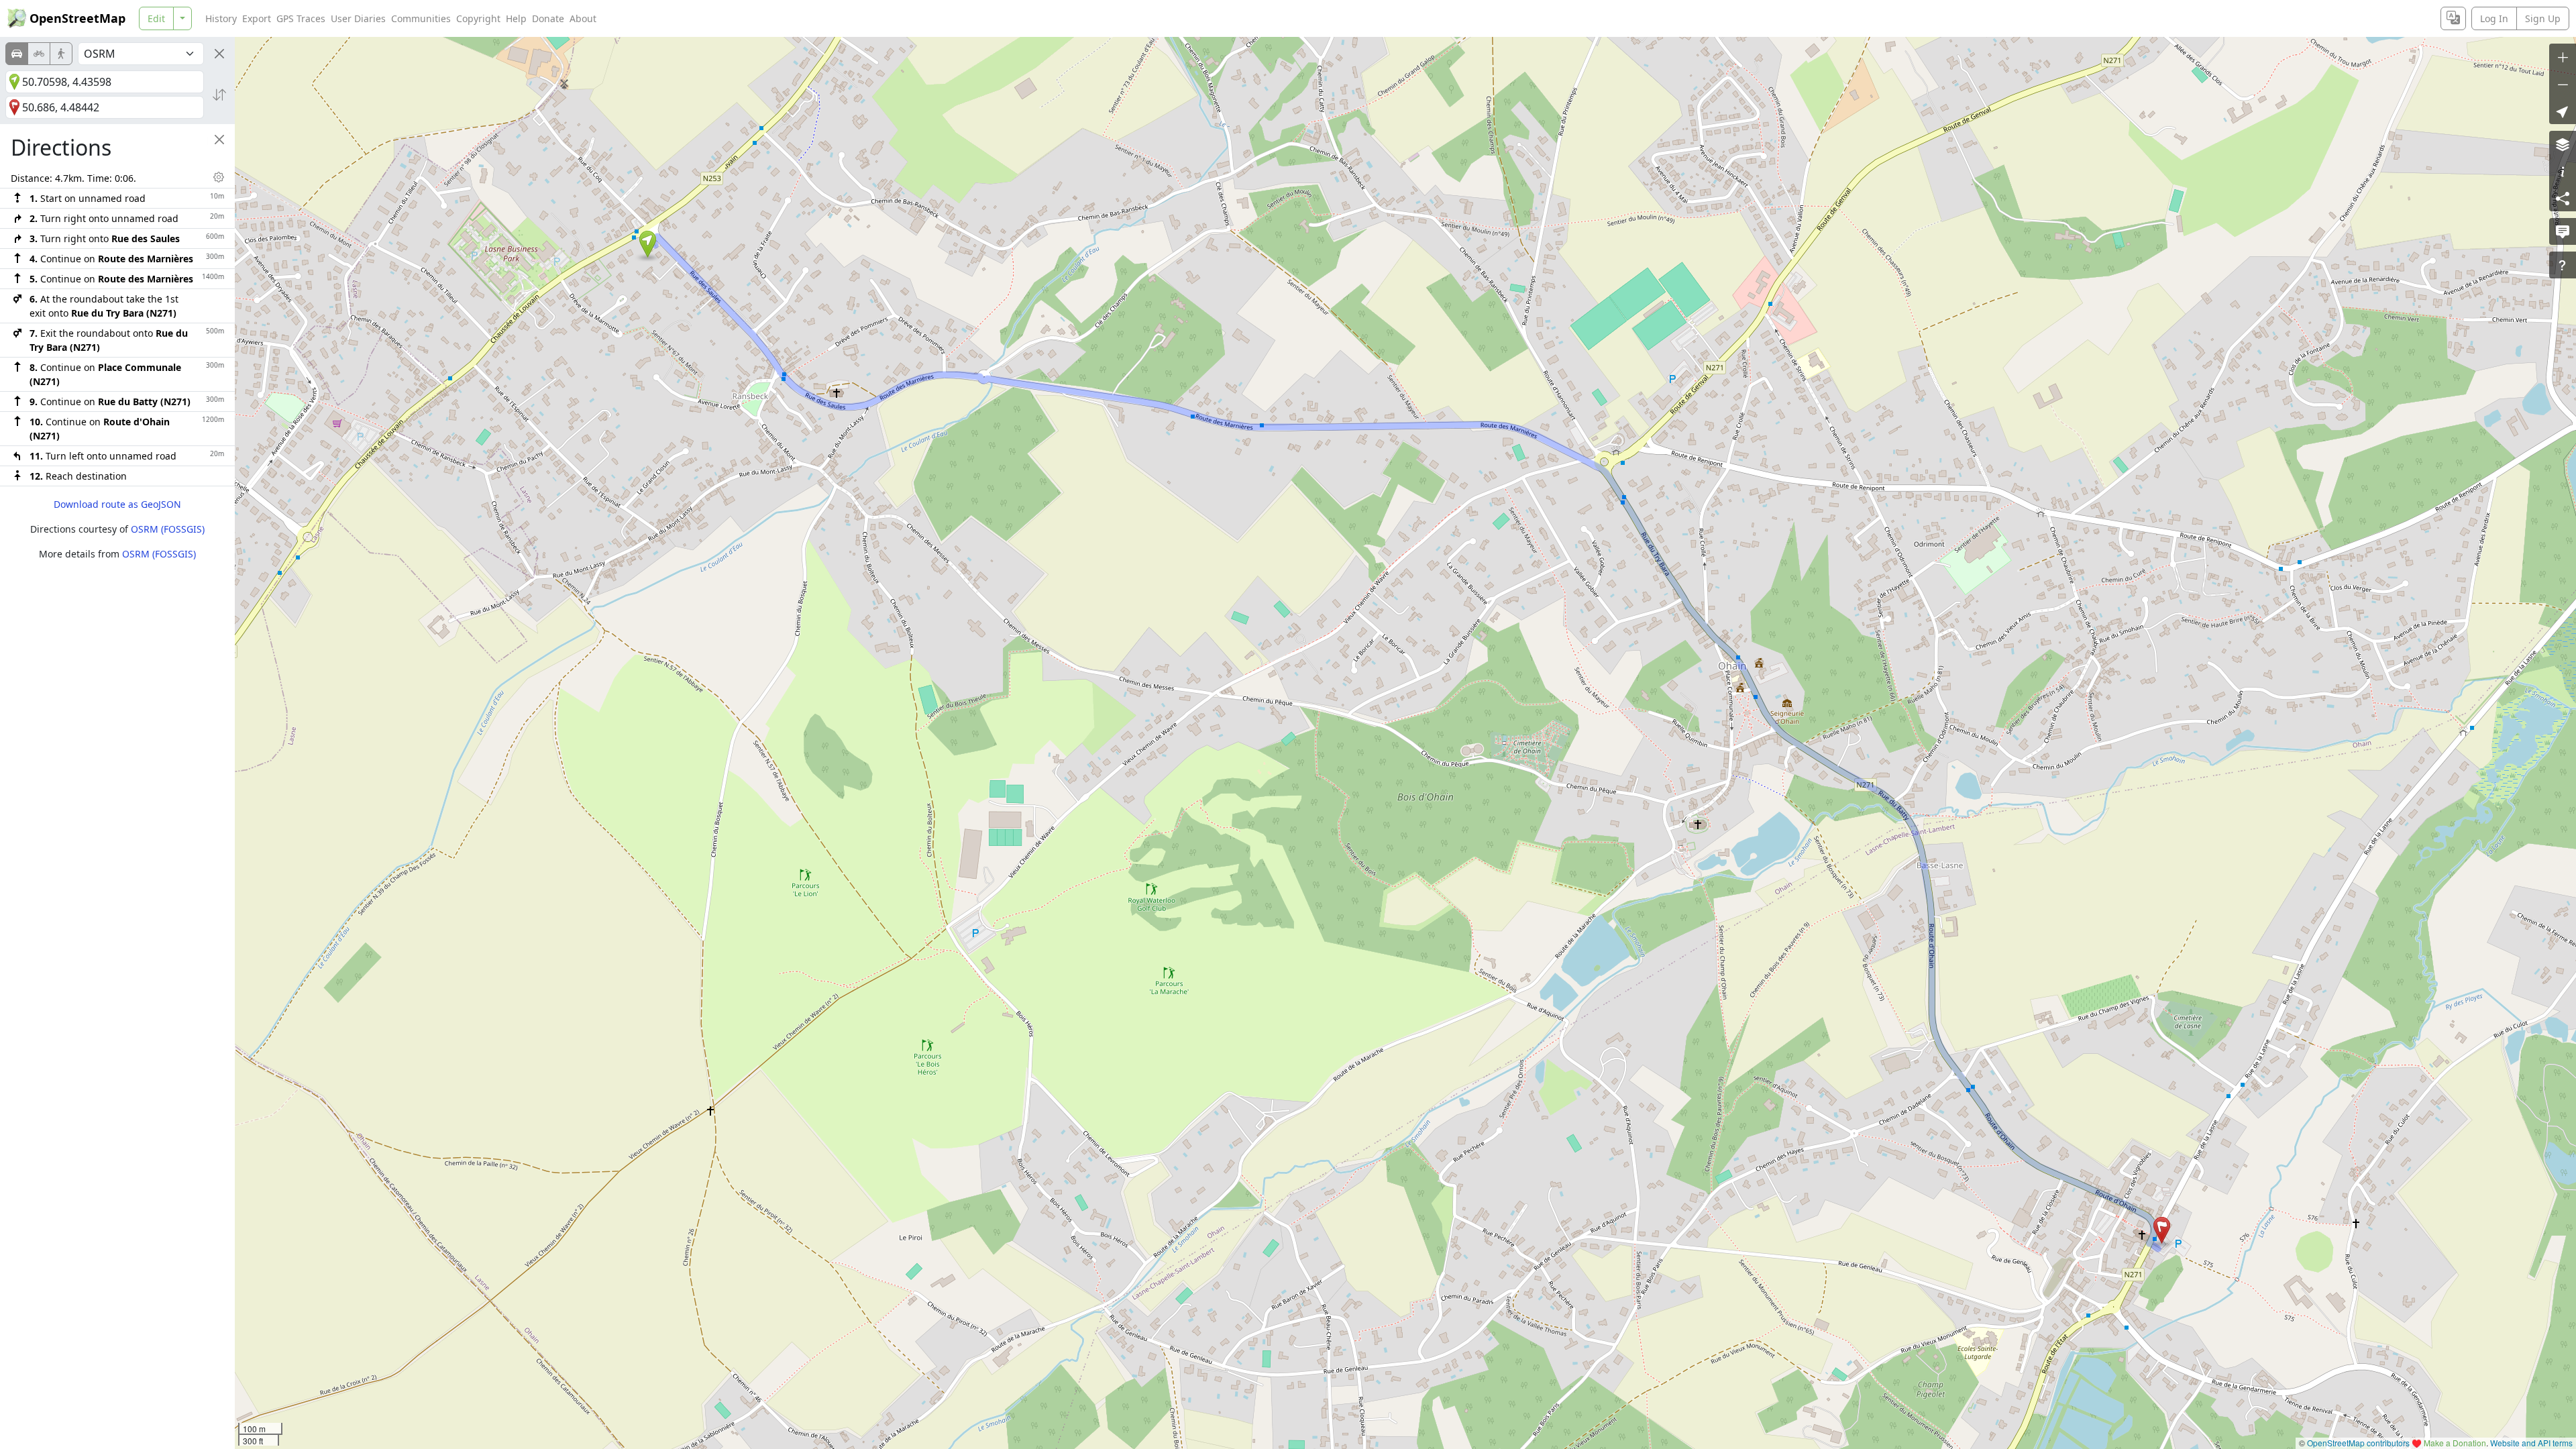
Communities (421, 18)
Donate (548, 18)
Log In (2494, 18)
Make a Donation (2455, 1443)
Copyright (478, 18)
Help (516, 18)
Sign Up (2543, 18)
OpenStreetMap (77, 18)
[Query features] (2563, 265)
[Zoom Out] (2563, 84)
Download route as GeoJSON (117, 504)
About (583, 18)
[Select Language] (2453, 18)
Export (257, 18)
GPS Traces (301, 18)
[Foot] (61, 54)
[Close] (219, 54)
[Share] (2563, 198)
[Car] (17, 54)
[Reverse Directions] (219, 95)
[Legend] (2563, 171)
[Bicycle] (39, 54)
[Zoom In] (2563, 57)
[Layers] (2563, 144)
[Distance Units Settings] (219, 177)
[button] (648, 244)
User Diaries (358, 18)
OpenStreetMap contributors (2358, 1443)
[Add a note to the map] (2563, 231)
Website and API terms (2531, 1443)
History (221, 18)
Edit (156, 18)
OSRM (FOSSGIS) (168, 529)
